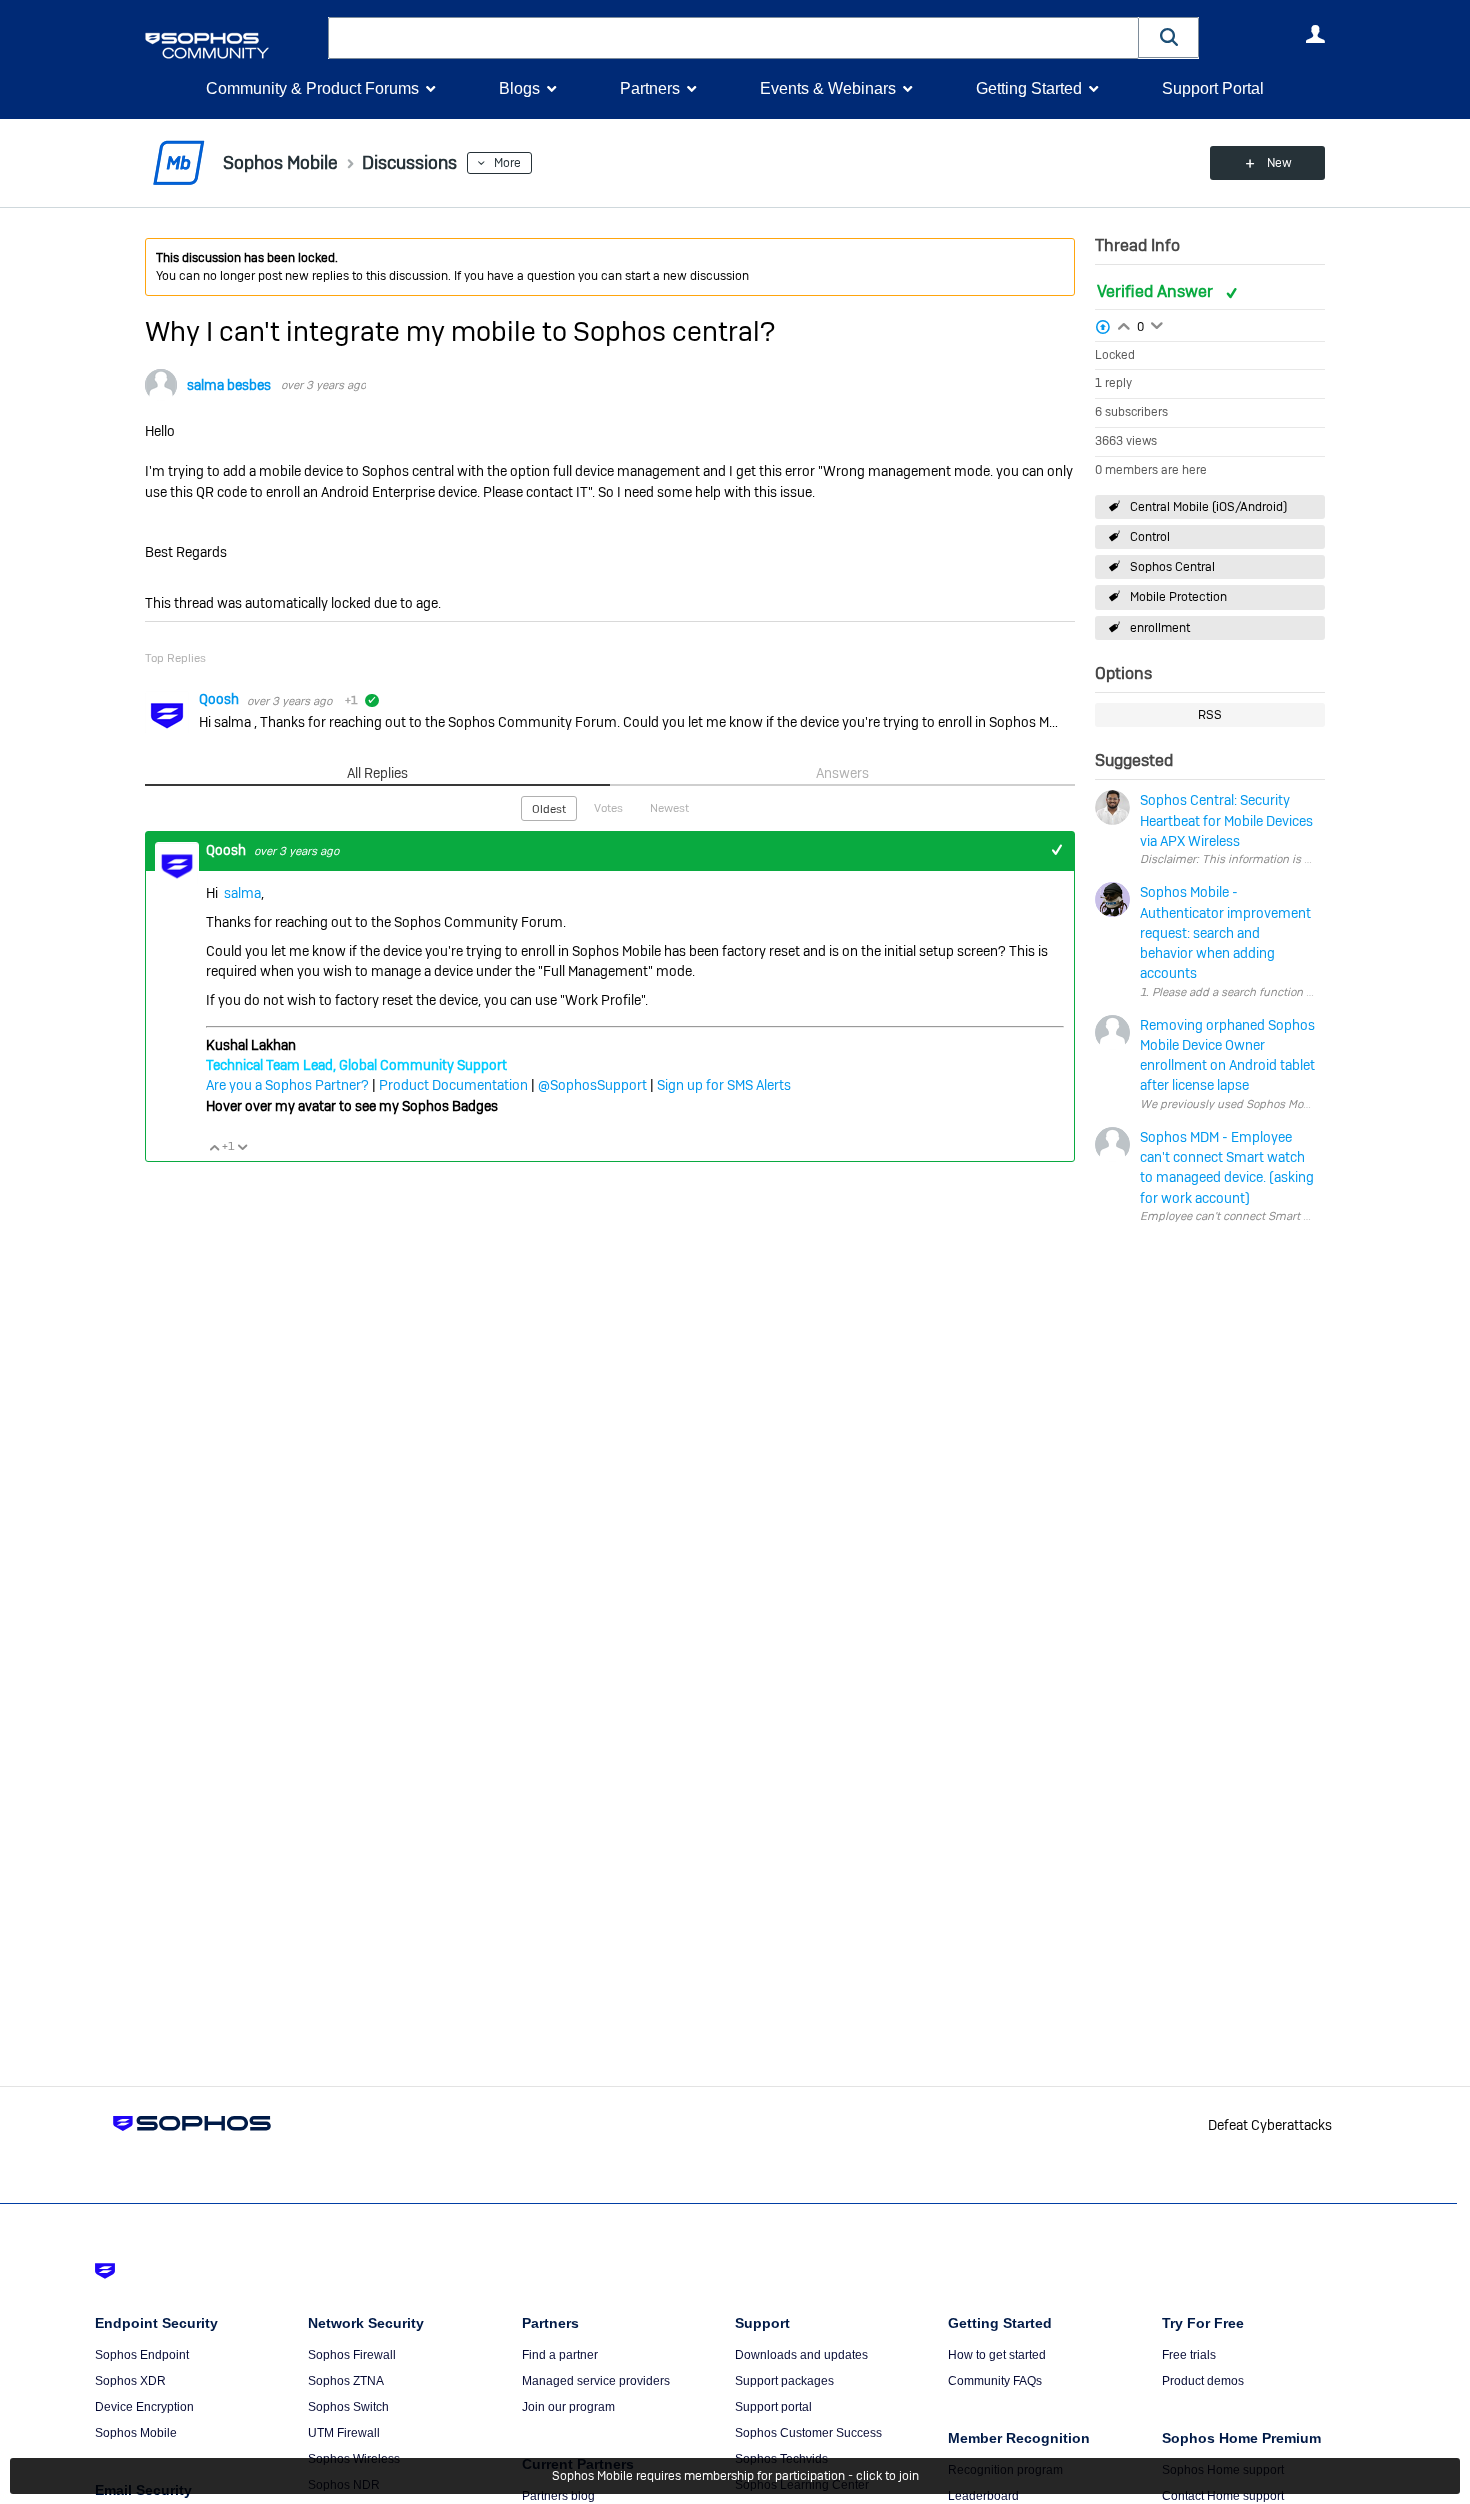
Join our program (568, 2407)
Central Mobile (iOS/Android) (1208, 507)
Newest (669, 808)
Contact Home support (1223, 2496)
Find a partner (560, 2355)
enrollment (1160, 628)
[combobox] (733, 38)
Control (1150, 537)
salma (242, 893)
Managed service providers (596, 2381)
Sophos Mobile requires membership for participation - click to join (735, 2476)
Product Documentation (453, 1085)
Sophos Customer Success (808, 2433)
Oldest (549, 809)
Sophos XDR (130, 2381)
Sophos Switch (348, 2407)
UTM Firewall (344, 2433)
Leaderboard (983, 2496)
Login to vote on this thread (1124, 324)
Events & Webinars (828, 88)
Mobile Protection (1178, 597)
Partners (650, 88)
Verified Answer (1157, 291)
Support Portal (1213, 88)
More (507, 163)
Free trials (1189, 2355)
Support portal (773, 2407)
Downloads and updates (801, 2355)
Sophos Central (1172, 567)
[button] (1169, 37)
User (1315, 34)
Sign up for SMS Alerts (724, 1085)
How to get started (997, 2355)
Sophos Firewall (352, 2355)
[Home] (232, 45)
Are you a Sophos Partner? (287, 1085)
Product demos (1203, 2381)
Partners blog (558, 2496)
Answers (842, 773)
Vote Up (214, 1147)
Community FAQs (995, 2381)
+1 (1056, 850)
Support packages (784, 2381)
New (1279, 163)
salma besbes (229, 385)
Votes (608, 808)
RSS (1210, 715)
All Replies (377, 773)
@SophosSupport (592, 1085)
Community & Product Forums (312, 88)
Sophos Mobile (136, 2433)
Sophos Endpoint (142, 2355)
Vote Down (242, 1147)
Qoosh (220, 699)
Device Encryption (144, 2407)
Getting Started (1029, 88)
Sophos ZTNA (346, 2381)
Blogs (519, 88)
